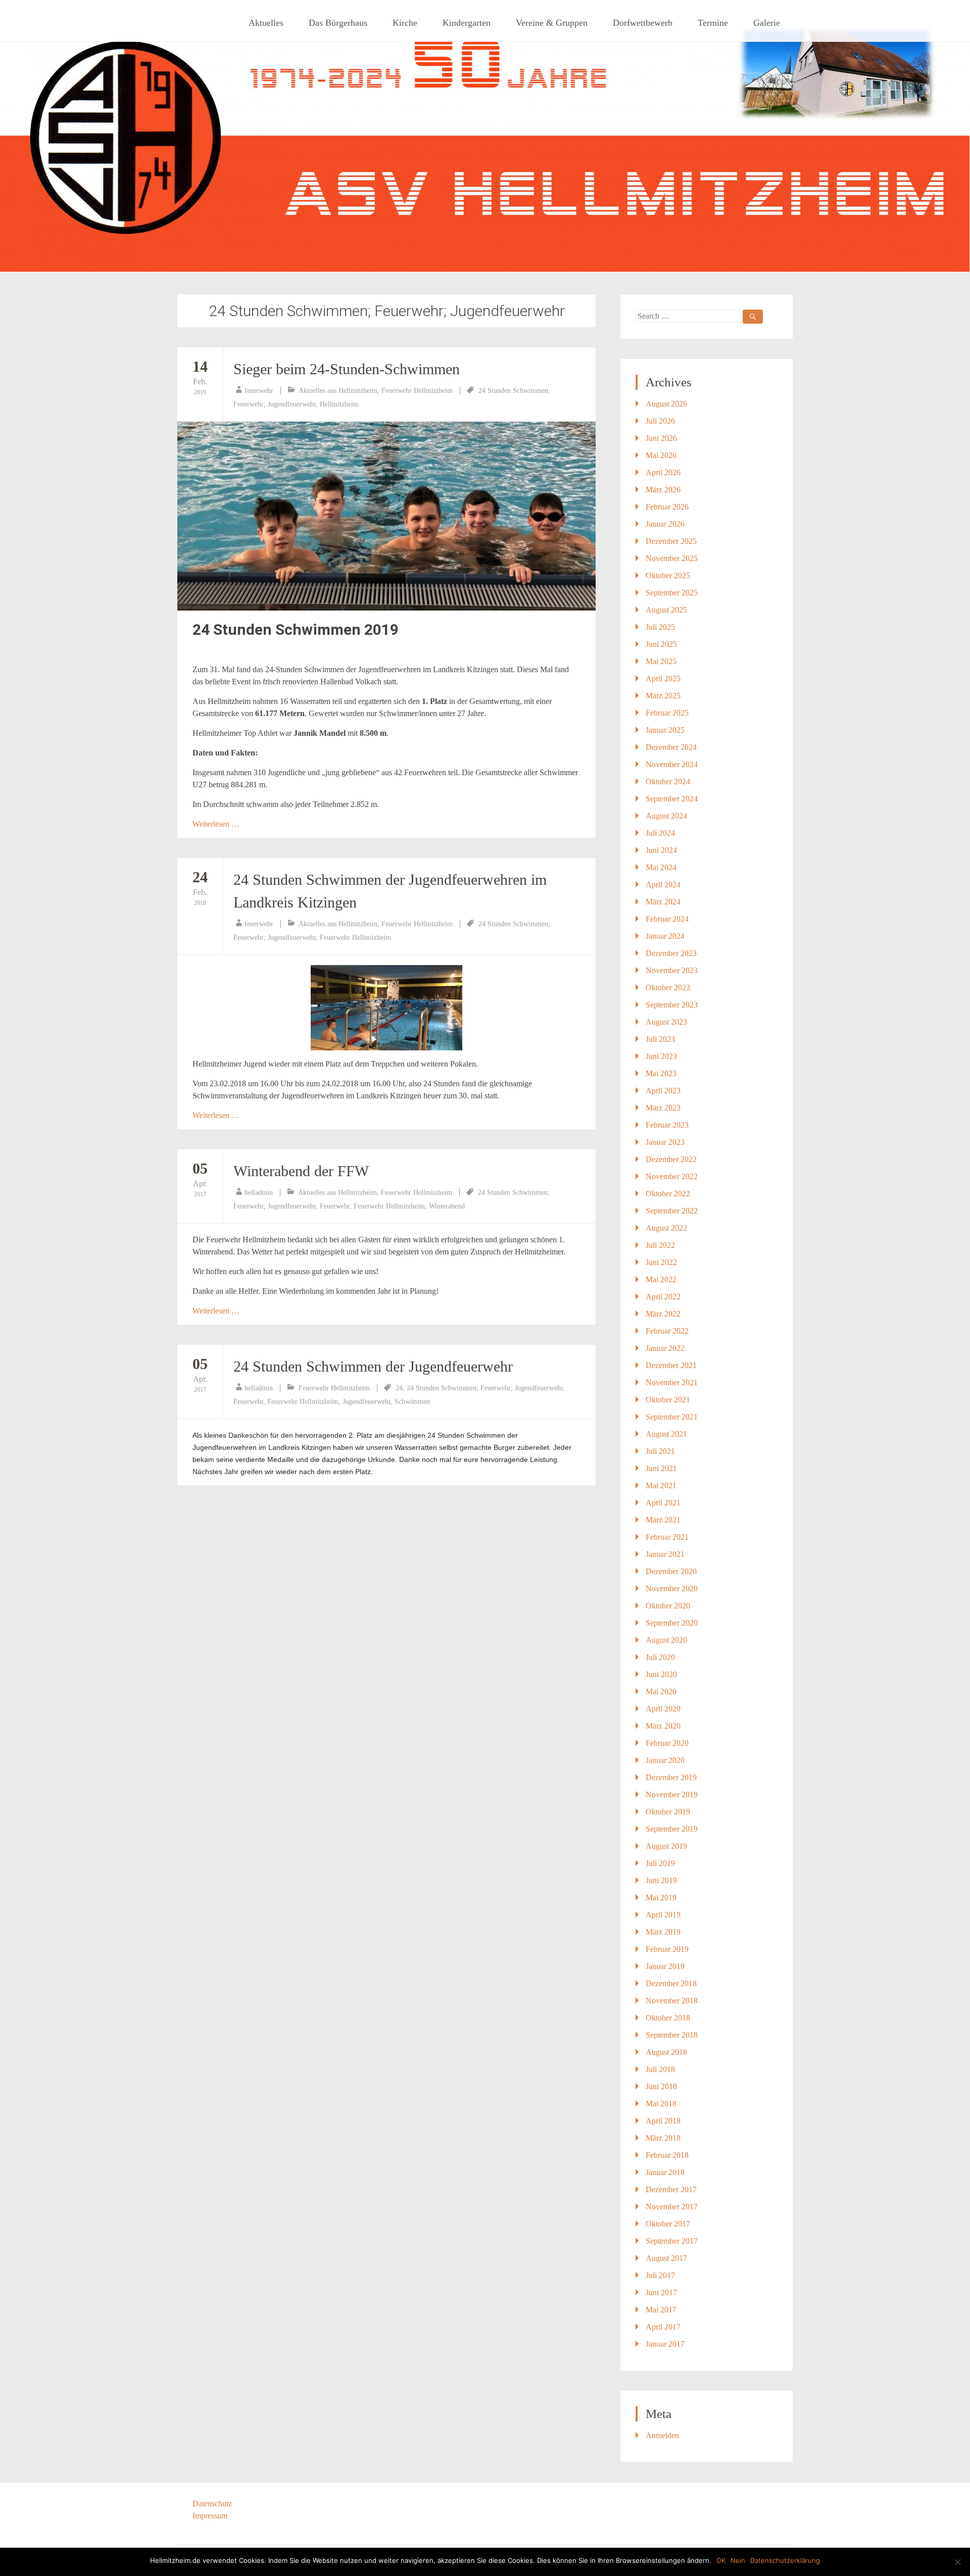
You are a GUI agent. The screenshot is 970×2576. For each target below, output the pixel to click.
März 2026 (663, 490)
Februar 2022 (667, 1331)
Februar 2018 (667, 2155)
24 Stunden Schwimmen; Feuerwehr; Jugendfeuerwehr (485, 1388)
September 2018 (672, 2035)
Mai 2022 (661, 1279)
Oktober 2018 (668, 2018)
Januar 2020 (665, 1760)
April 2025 (663, 678)
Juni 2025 (661, 644)
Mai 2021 (661, 1485)
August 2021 (666, 1434)
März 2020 (663, 1726)
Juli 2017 (660, 2275)
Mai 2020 (661, 1691)
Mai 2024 (661, 867)
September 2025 (672, 593)
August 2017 (666, 2258)
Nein (738, 2560)
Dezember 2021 (671, 1365)
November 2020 (672, 1588)
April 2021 (663, 1503)
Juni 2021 (661, 1468)
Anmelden (662, 2435)
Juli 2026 (660, 421)
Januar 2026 (665, 524)
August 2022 (666, 1228)
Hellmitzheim (339, 404)
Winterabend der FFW (301, 1171)
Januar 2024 (665, 936)
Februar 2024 (667, 919)
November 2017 (672, 2207)
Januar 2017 (665, 2344)
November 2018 (672, 2001)
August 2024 (666, 816)
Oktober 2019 (668, 1812)
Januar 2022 (665, 1348)
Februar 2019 (667, 1949)
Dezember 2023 (671, 953)
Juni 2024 (661, 850)
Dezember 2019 (671, 1777)
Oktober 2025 (668, 575)
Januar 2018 (665, 2172)
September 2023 (672, 1005)
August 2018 (666, 2052)
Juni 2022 (661, 1262)
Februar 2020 (667, 1743)
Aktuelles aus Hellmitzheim (338, 391)
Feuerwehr (335, 1206)
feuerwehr (259, 391)
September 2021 (672, 1417)
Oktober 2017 (668, 2224)
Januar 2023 (665, 1142)
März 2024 (663, 902)
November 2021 (672, 1382)
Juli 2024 (660, 833)
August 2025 (666, 610)
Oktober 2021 (668, 1400)
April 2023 (663, 1091)
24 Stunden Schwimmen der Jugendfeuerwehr (373, 1366)
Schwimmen (412, 1402)
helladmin (259, 1193)
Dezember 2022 (671, 1159)
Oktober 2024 (668, 781)
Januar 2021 (665, 1554)
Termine (713, 23)
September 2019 (672, 1829)
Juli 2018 (660, 2069)
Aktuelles (266, 23)
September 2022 (672, 1211)
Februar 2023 (667, 1125)
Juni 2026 (661, 438)
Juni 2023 (661, 1056)
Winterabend (447, 1206)
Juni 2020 (661, 1674)
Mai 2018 (661, 2104)
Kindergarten (467, 23)
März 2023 (663, 1108)
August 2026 (666, 404)
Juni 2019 (661, 1880)
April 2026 (663, 472)
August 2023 (666, 1022)
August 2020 (666, 1640)
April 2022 (663, 1297)
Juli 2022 (660, 1245)
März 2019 (663, 1932)
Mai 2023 (661, 1073)
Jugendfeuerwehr (367, 1402)
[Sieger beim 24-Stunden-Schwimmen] (386, 516)
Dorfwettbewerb (643, 23)
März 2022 (663, 1314)
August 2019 (666, 1846)
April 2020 (663, 1709)
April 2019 (663, 1915)
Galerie (767, 23)
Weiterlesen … (216, 824)
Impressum (210, 2516)
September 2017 (672, 2241)
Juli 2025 (660, 627)
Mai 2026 (661, 455)
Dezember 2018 (671, 1983)
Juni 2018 (661, 2086)
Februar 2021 (667, 1537)
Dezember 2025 (671, 541)
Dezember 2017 (671, 2189)
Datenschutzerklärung (785, 2560)
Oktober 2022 (668, 1194)
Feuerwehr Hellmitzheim (417, 391)
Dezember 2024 (671, 747)
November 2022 (672, 1176)
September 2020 (672, 1623)
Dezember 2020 (671, 1571)
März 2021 (663, 1520)
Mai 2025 (661, 661)
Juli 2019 (660, 1863)
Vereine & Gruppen (552, 23)
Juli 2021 (660, 1451)
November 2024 (672, 764)
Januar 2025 (665, 730)
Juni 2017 (661, 2292)
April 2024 (663, 885)
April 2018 (663, 2121)
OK (721, 2560)
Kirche (405, 23)
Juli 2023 (660, 1039)
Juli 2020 (660, 1657)
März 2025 (663, 696)
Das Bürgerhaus (338, 23)
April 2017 (663, 2327)
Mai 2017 (661, 2310)
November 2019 (672, 1795)
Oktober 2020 (668, 1606)
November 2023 (672, 970)
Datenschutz (212, 2504)
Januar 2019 (665, 1966)
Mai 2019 (661, 1898)
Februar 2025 (667, 713)
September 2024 (672, 799)
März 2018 (663, 2138)
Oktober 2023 (668, 988)
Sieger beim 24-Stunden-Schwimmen (347, 369)
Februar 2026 (667, 507)
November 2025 (672, 558)
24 (399, 1388)
